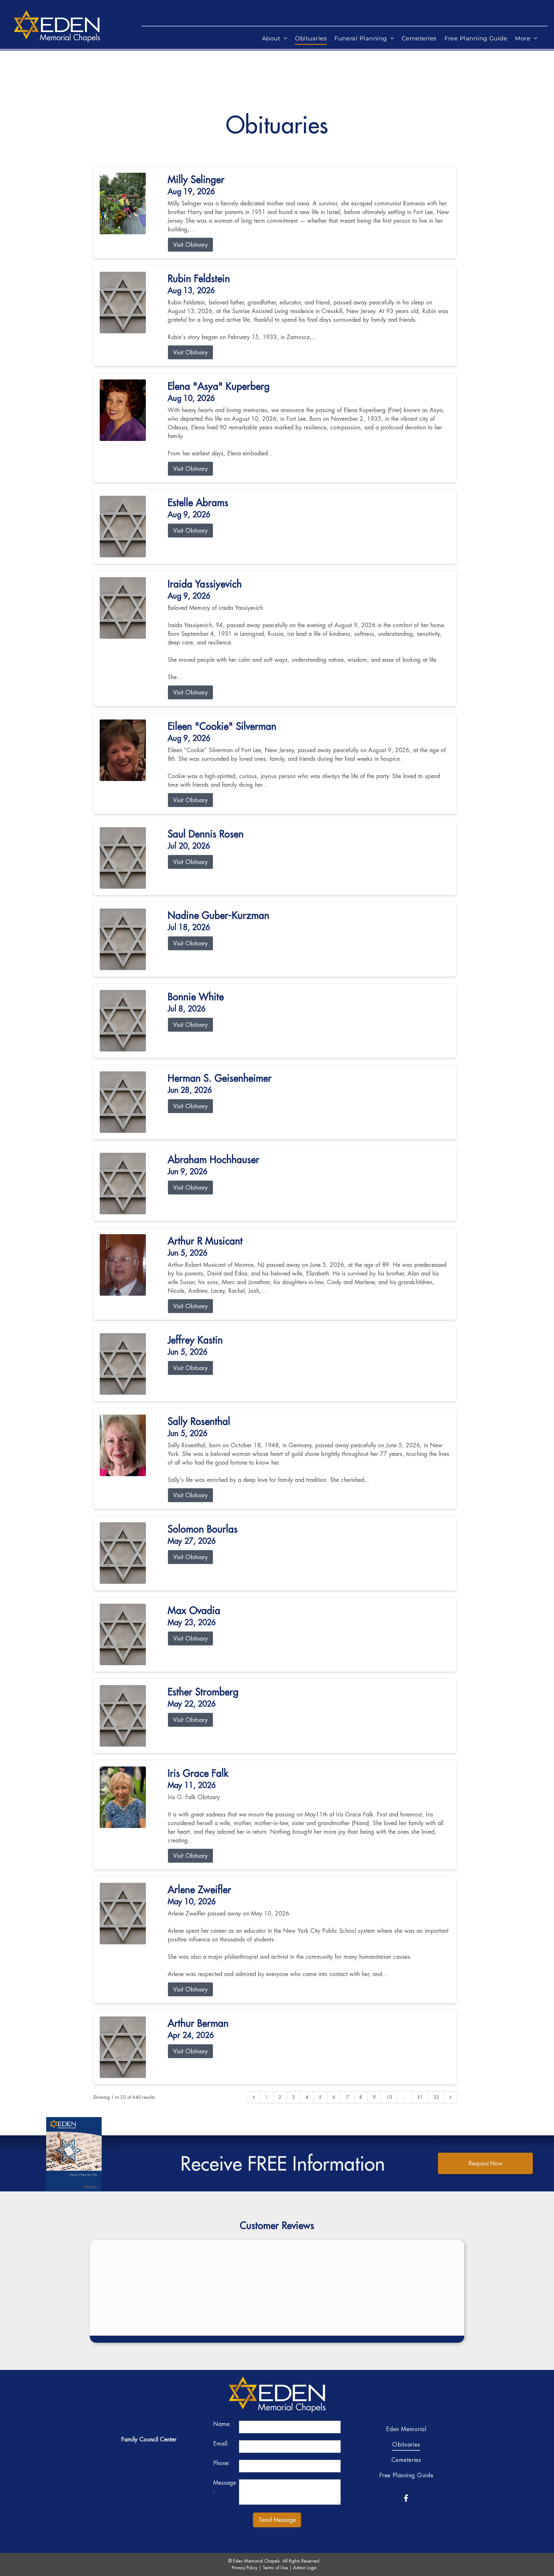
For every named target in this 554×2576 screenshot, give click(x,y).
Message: (225, 2487)
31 (420, 2097)
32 (436, 2097)
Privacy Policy (245, 2568)
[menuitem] (275, 39)
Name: (222, 2424)
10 (389, 2097)
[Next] (450, 2097)
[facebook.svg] (406, 2498)
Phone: (222, 2463)
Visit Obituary (190, 245)
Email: (221, 2443)
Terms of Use (275, 2568)
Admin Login (305, 2568)
